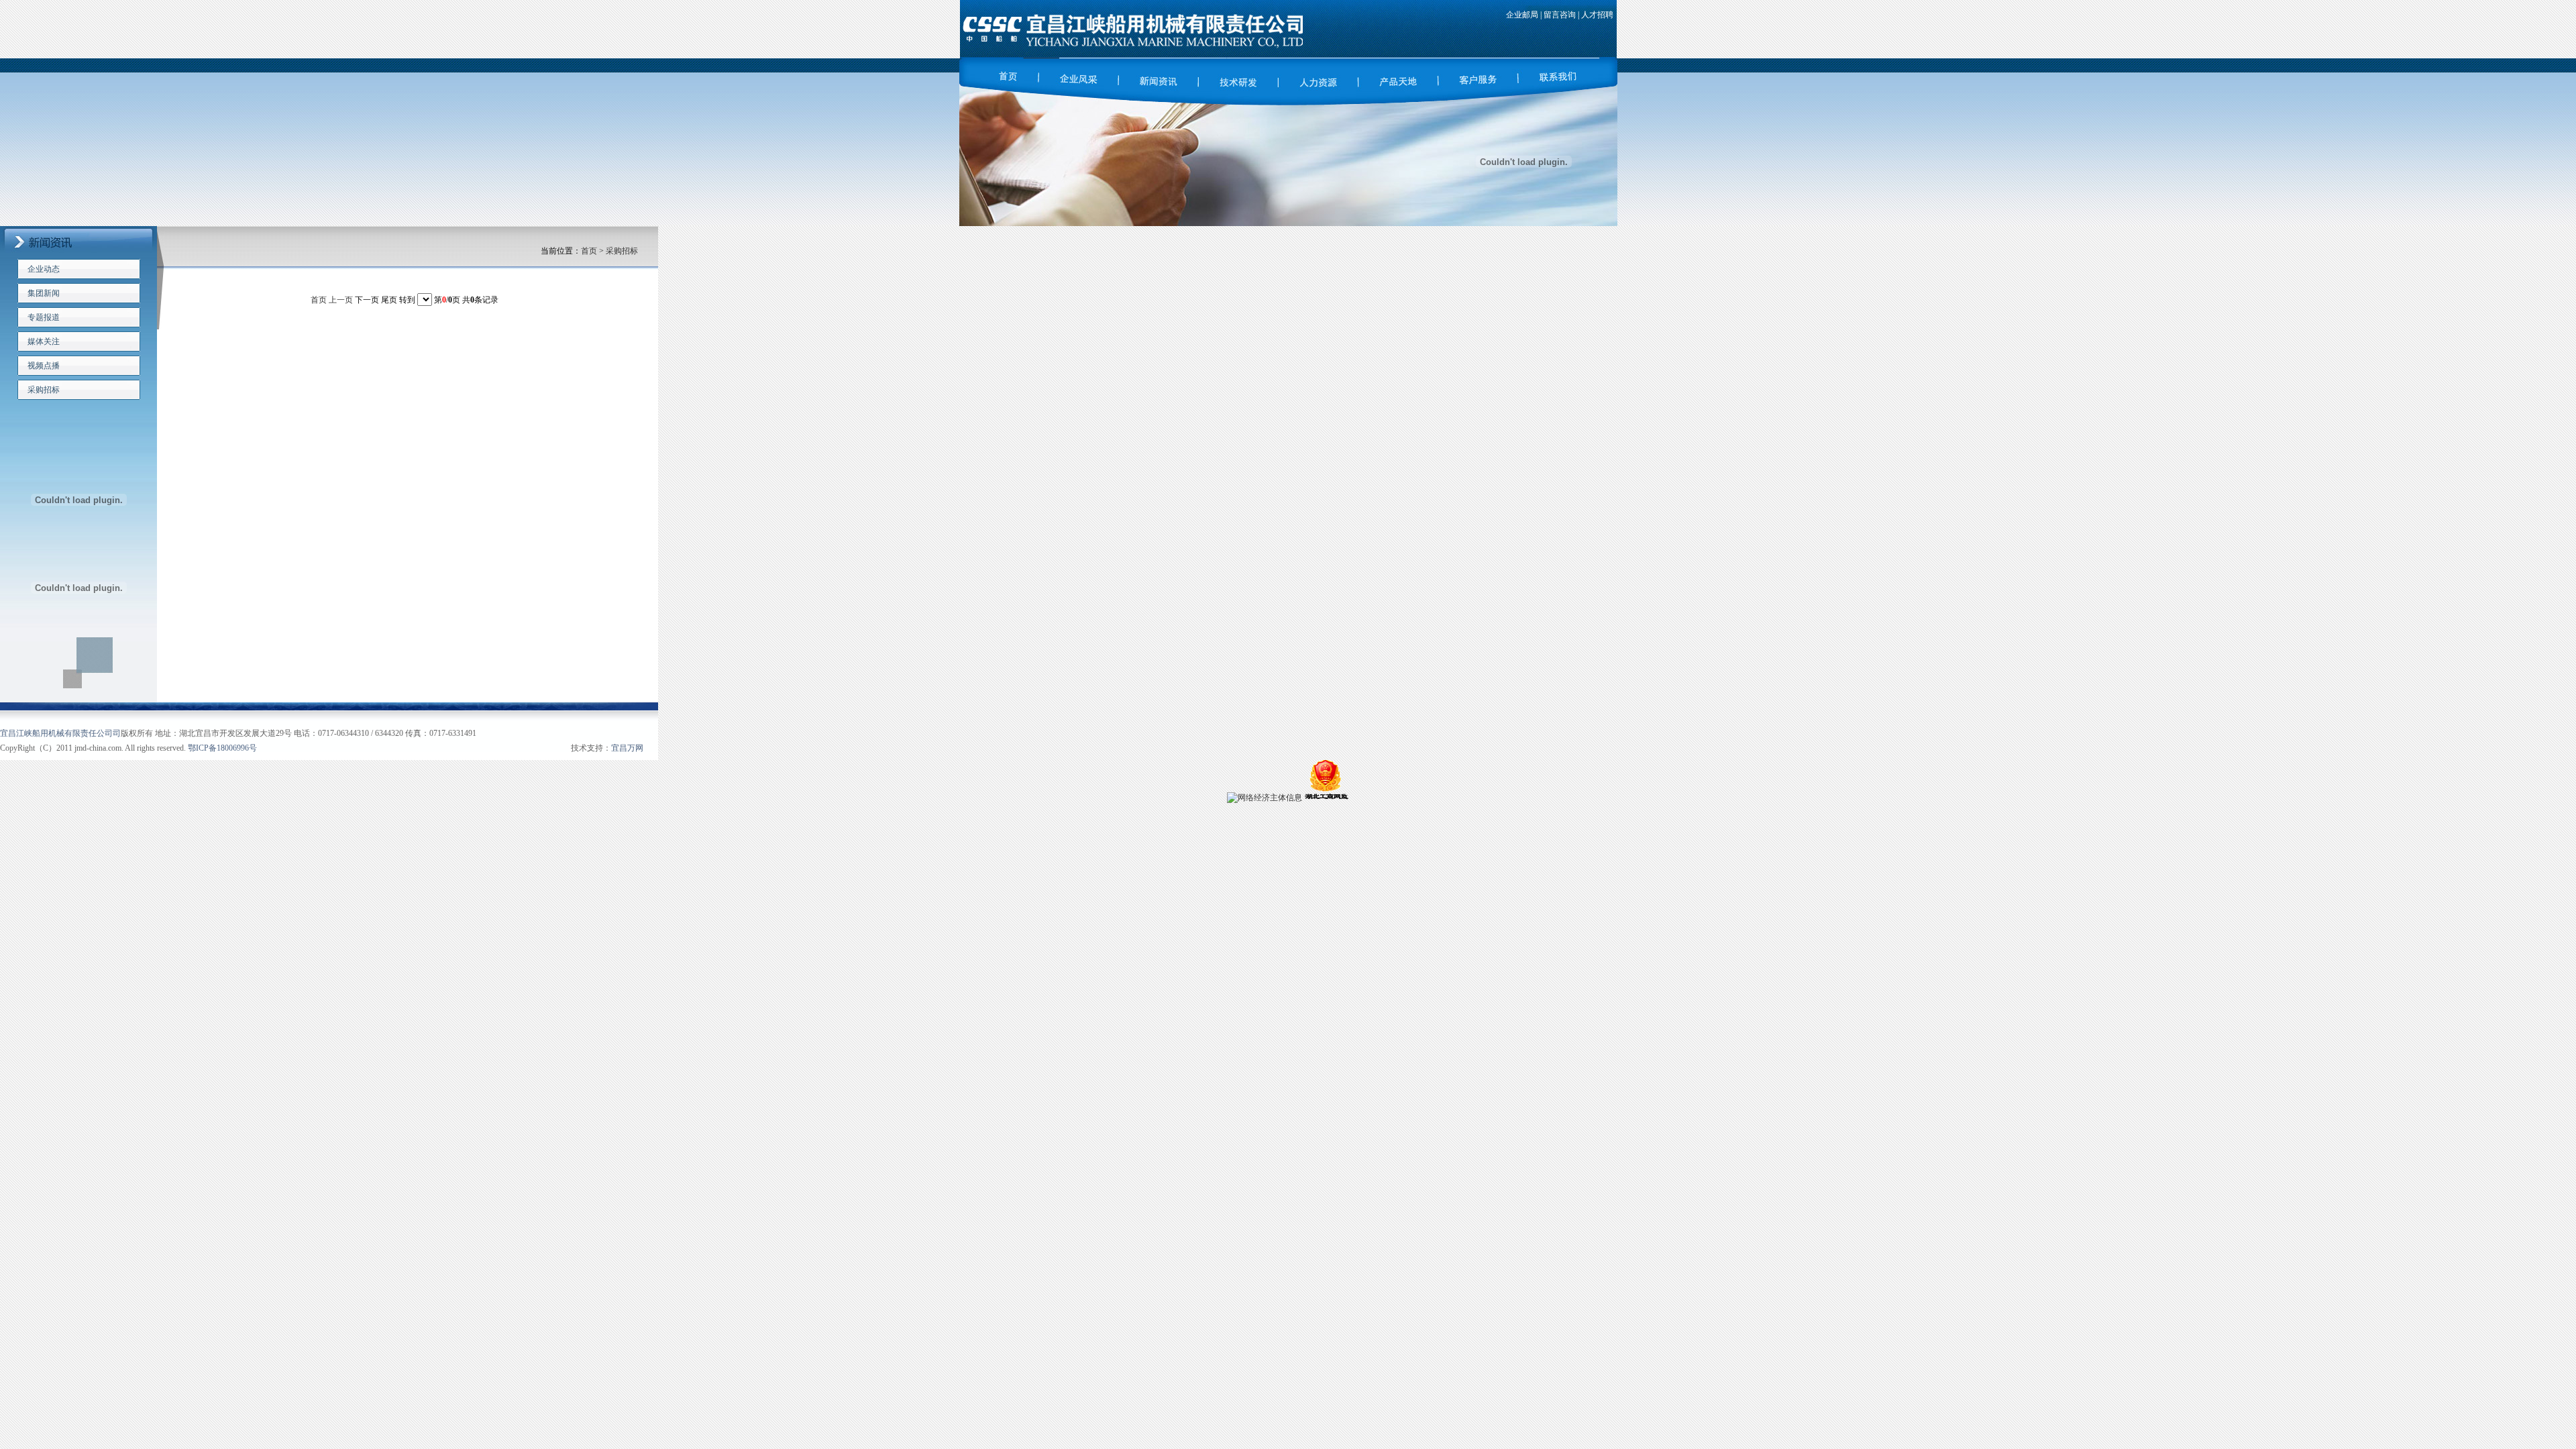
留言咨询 (1560, 15)
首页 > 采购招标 (609, 251)
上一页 (341, 300)
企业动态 (44, 269)
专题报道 (44, 317)
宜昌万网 (627, 748)
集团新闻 (44, 293)
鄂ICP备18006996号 (222, 748)
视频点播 (44, 366)
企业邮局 (1522, 15)
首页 (320, 300)
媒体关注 (44, 341)
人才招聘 (1597, 15)
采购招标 (44, 390)
